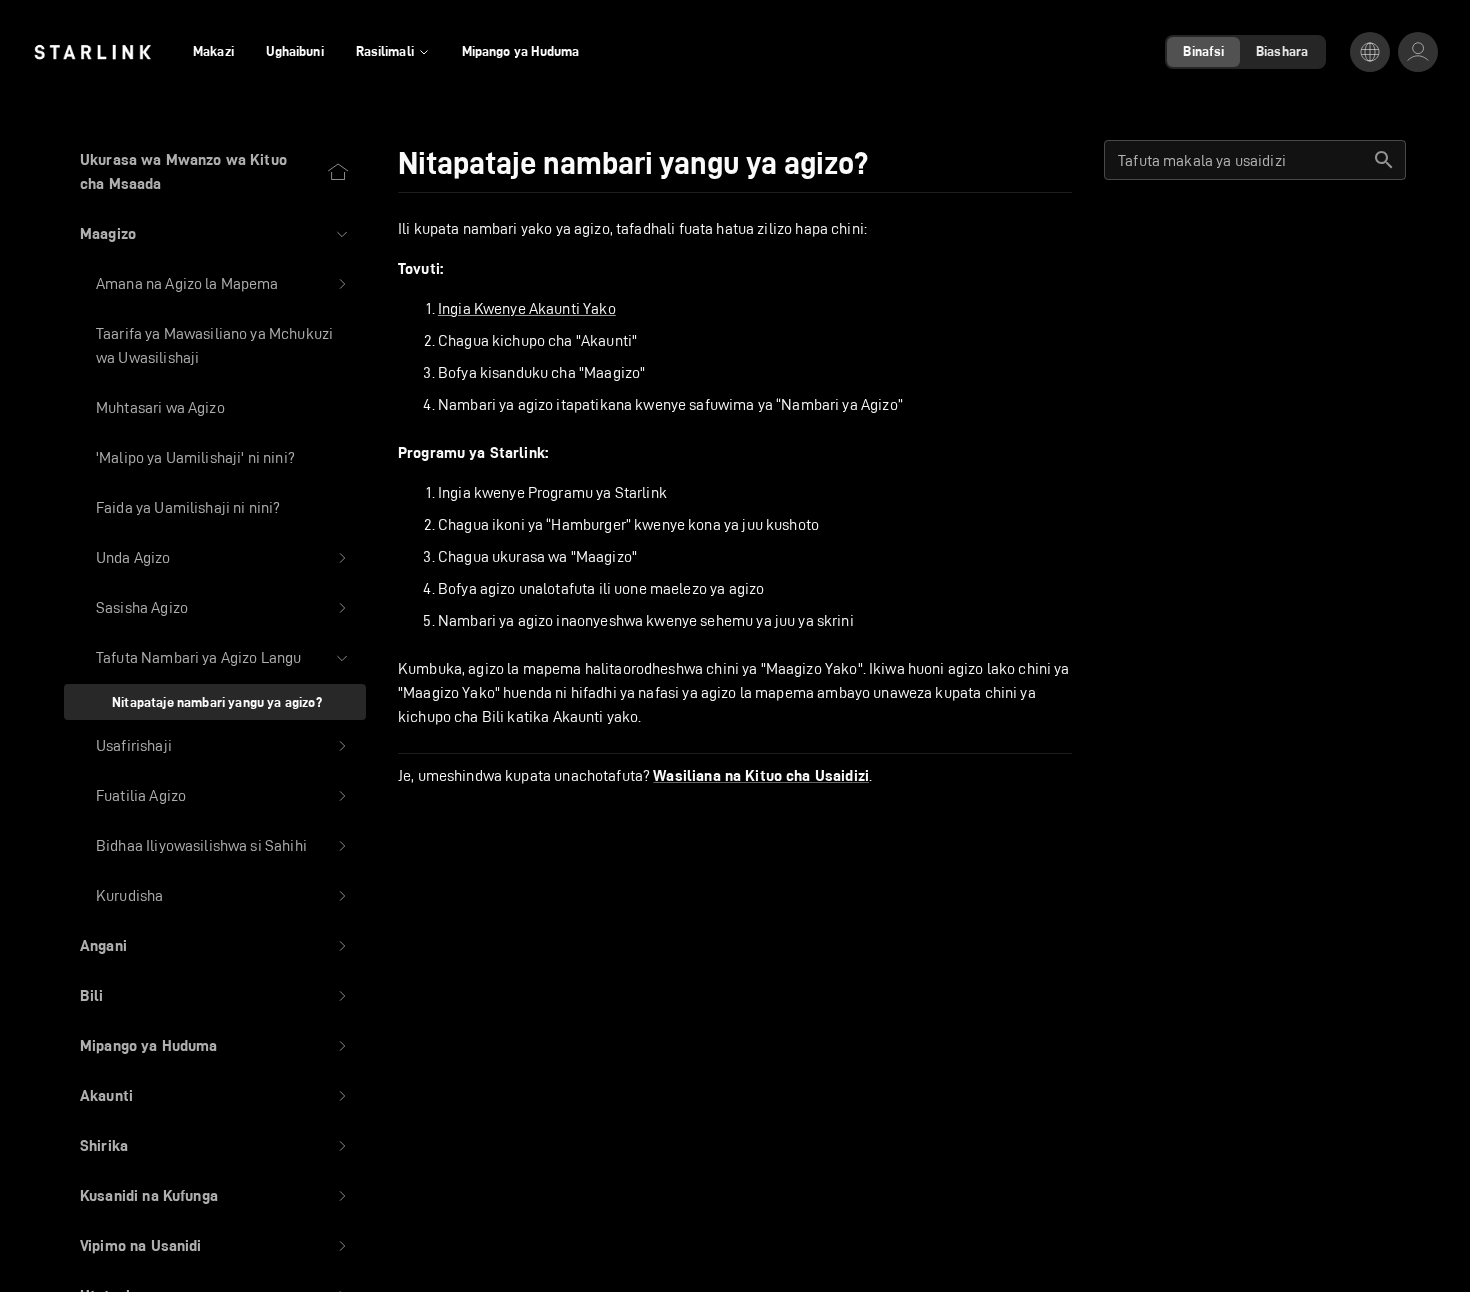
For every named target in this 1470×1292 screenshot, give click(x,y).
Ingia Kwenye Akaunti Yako (527, 308)
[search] (1384, 160)
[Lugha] (1370, 52)
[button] (215, 234)
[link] (92, 52)
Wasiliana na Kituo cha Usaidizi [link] (761, 776)
